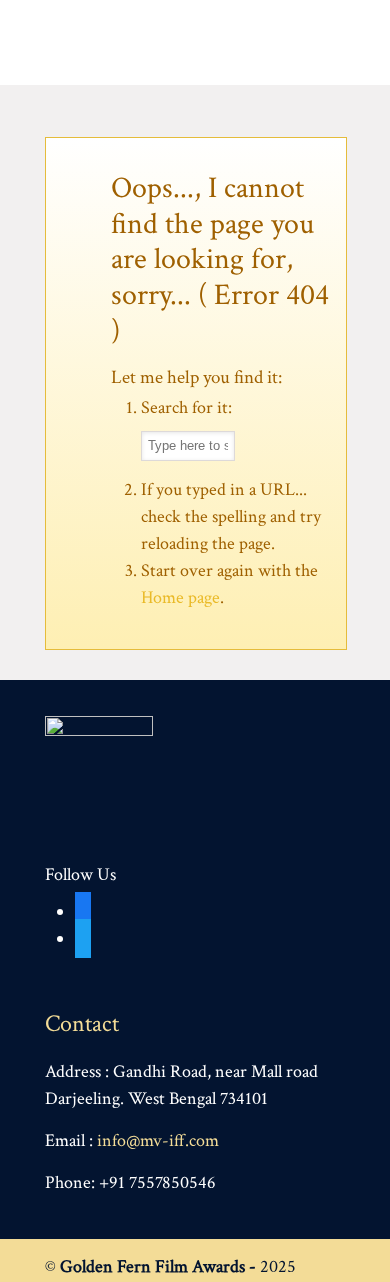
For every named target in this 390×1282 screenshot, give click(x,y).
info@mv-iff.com (158, 1140)
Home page (180, 597)
